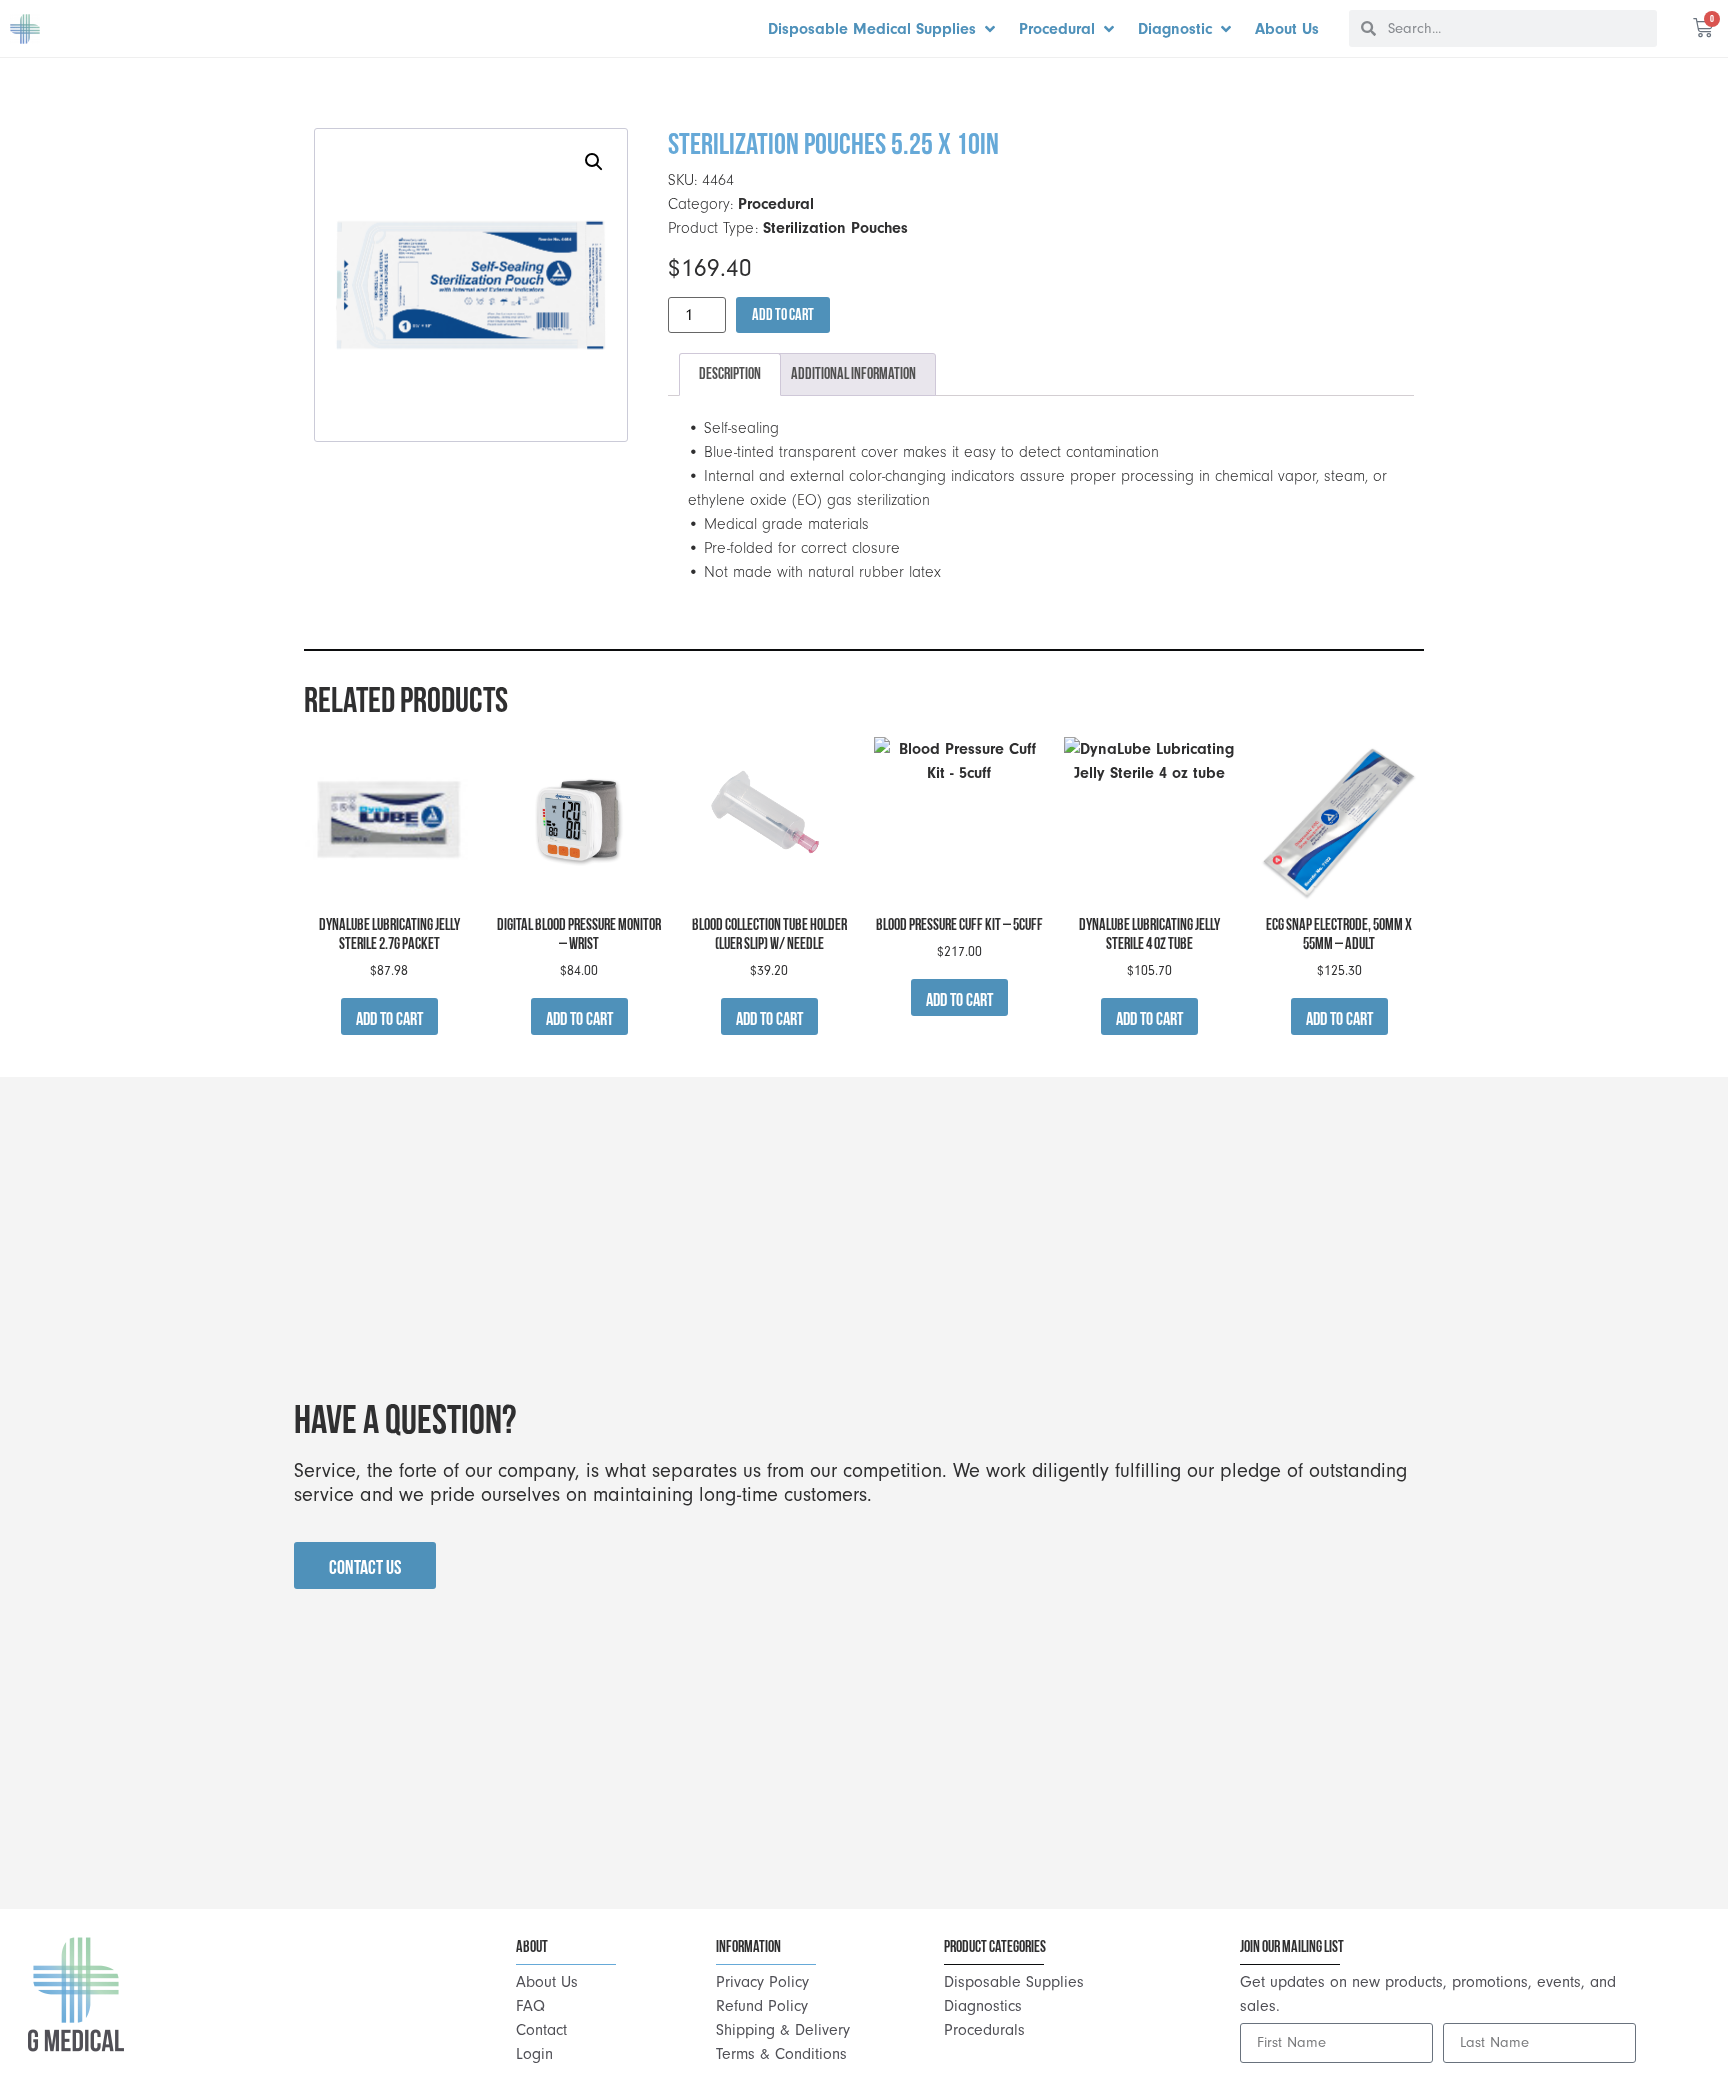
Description (730, 373)
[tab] (730, 375)
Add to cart (783, 314)
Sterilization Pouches (835, 228)
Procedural (776, 204)
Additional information (853, 373)
